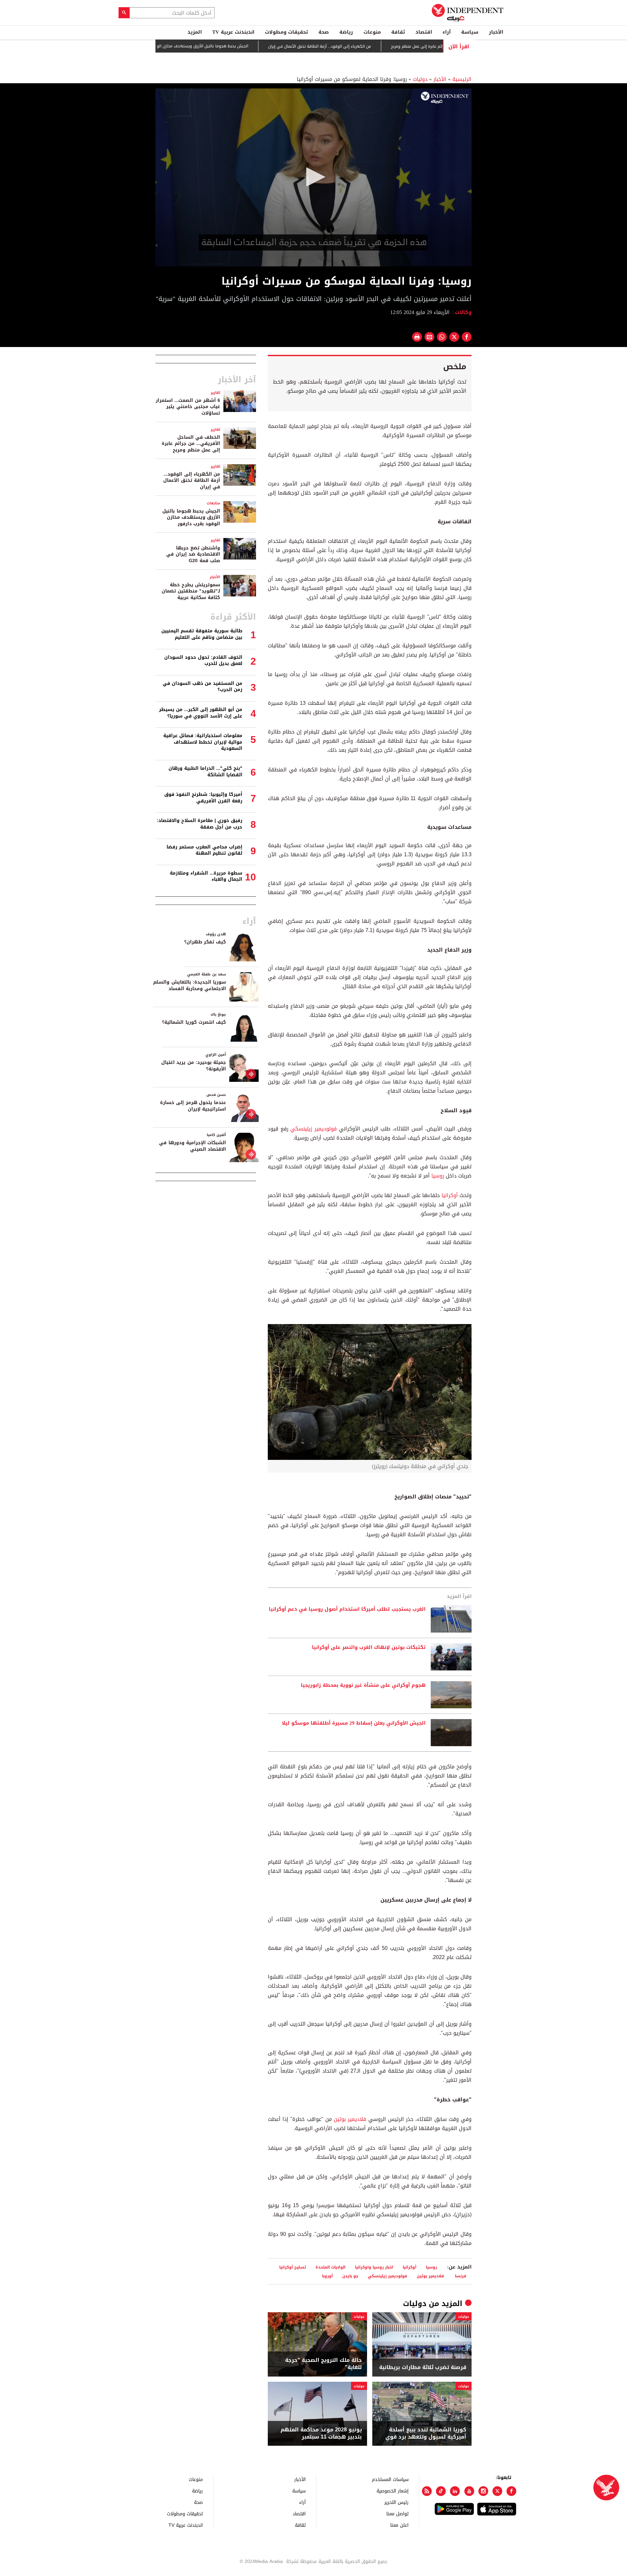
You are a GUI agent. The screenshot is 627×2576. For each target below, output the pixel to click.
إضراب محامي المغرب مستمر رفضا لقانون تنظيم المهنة (204, 850)
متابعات (213, 503)
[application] (313, 177)
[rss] (427, 2491)
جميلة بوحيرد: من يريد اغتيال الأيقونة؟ (194, 1066)
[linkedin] (455, 2491)
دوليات (420, 79)
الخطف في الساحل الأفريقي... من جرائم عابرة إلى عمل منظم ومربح (191, 444)
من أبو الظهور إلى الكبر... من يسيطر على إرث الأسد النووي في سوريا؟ (201, 713)
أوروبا (327, 2276)
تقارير (215, 393)
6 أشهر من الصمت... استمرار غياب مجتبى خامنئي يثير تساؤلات (188, 407)
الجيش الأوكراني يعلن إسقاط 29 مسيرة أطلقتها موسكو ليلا (354, 1723)
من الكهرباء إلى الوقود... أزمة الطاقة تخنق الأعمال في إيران (373, 46)
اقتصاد (424, 32)
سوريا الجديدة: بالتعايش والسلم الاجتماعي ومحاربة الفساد (190, 985)
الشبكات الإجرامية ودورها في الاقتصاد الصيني (193, 1146)
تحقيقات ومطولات (286, 32)
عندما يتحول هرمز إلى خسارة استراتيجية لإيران (193, 1106)
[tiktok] (441, 2491)
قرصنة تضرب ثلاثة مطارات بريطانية (423, 2367)
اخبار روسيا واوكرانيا (374, 2267)
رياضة (346, 32)
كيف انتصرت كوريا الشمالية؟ (194, 1022)
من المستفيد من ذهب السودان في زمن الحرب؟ (202, 687)
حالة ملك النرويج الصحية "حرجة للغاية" (323, 2364)
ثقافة (398, 32)
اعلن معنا (399, 2525)
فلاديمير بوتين (350, 2119)
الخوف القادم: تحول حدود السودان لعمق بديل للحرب (203, 661)
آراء (447, 32)
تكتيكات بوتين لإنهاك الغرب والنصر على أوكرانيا (369, 1648)
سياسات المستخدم (390, 2479)
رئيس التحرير (396, 2502)
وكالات (463, 312)
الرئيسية (462, 79)
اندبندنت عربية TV (233, 32)
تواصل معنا (397, 2513)
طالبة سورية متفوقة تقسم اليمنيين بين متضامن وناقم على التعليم (202, 634)
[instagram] (483, 2491)
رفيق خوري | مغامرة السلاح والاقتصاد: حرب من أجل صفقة (200, 824)
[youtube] (469, 2491)
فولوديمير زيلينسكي (313, 1129)
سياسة (470, 32)
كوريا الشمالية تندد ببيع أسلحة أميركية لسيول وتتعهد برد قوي (426, 2434)
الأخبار (496, 32)
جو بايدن (350, 2276)
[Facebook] (511, 2491)
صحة (324, 32)
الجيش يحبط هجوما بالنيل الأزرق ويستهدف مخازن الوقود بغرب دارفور (242, 46)
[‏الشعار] (445, 98)
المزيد (195, 32)
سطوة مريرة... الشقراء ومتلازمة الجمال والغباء (206, 876)
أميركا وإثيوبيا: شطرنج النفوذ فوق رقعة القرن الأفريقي (203, 798)
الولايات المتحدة (330, 2267)
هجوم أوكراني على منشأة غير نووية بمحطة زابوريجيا (363, 1685)
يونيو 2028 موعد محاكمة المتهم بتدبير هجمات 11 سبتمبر (321, 2434)
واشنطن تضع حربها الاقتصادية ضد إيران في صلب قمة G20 (193, 554)
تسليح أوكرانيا (293, 2267)
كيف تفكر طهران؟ (205, 942)
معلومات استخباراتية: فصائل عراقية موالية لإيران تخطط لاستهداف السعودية (203, 742)
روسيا (438, 1176)
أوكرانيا (450, 1195)
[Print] (417, 337)
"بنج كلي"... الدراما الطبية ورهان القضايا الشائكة (205, 772)
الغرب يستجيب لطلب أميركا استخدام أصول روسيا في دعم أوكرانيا (347, 1609)
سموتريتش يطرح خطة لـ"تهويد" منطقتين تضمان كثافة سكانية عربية (191, 591)
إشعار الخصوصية (393, 2491)
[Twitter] (497, 2491)
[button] (313, 177)
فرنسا (461, 2276)
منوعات (372, 32)
